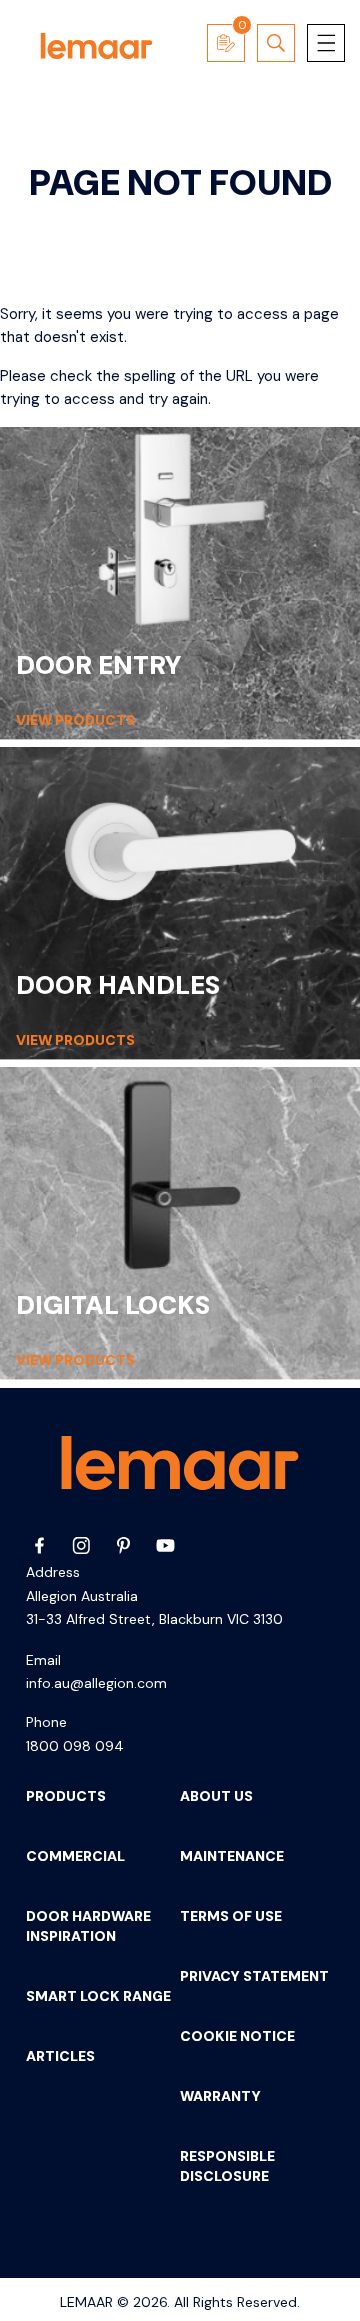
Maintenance (232, 1856)
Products (66, 1796)
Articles (60, 2056)
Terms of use (231, 1916)
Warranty (220, 2096)
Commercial (75, 1856)
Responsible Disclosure (227, 2166)
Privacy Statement (254, 1976)
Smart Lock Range (98, 1996)
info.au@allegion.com (96, 1683)
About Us (216, 1796)
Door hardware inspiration (88, 1926)
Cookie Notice (237, 2036)
